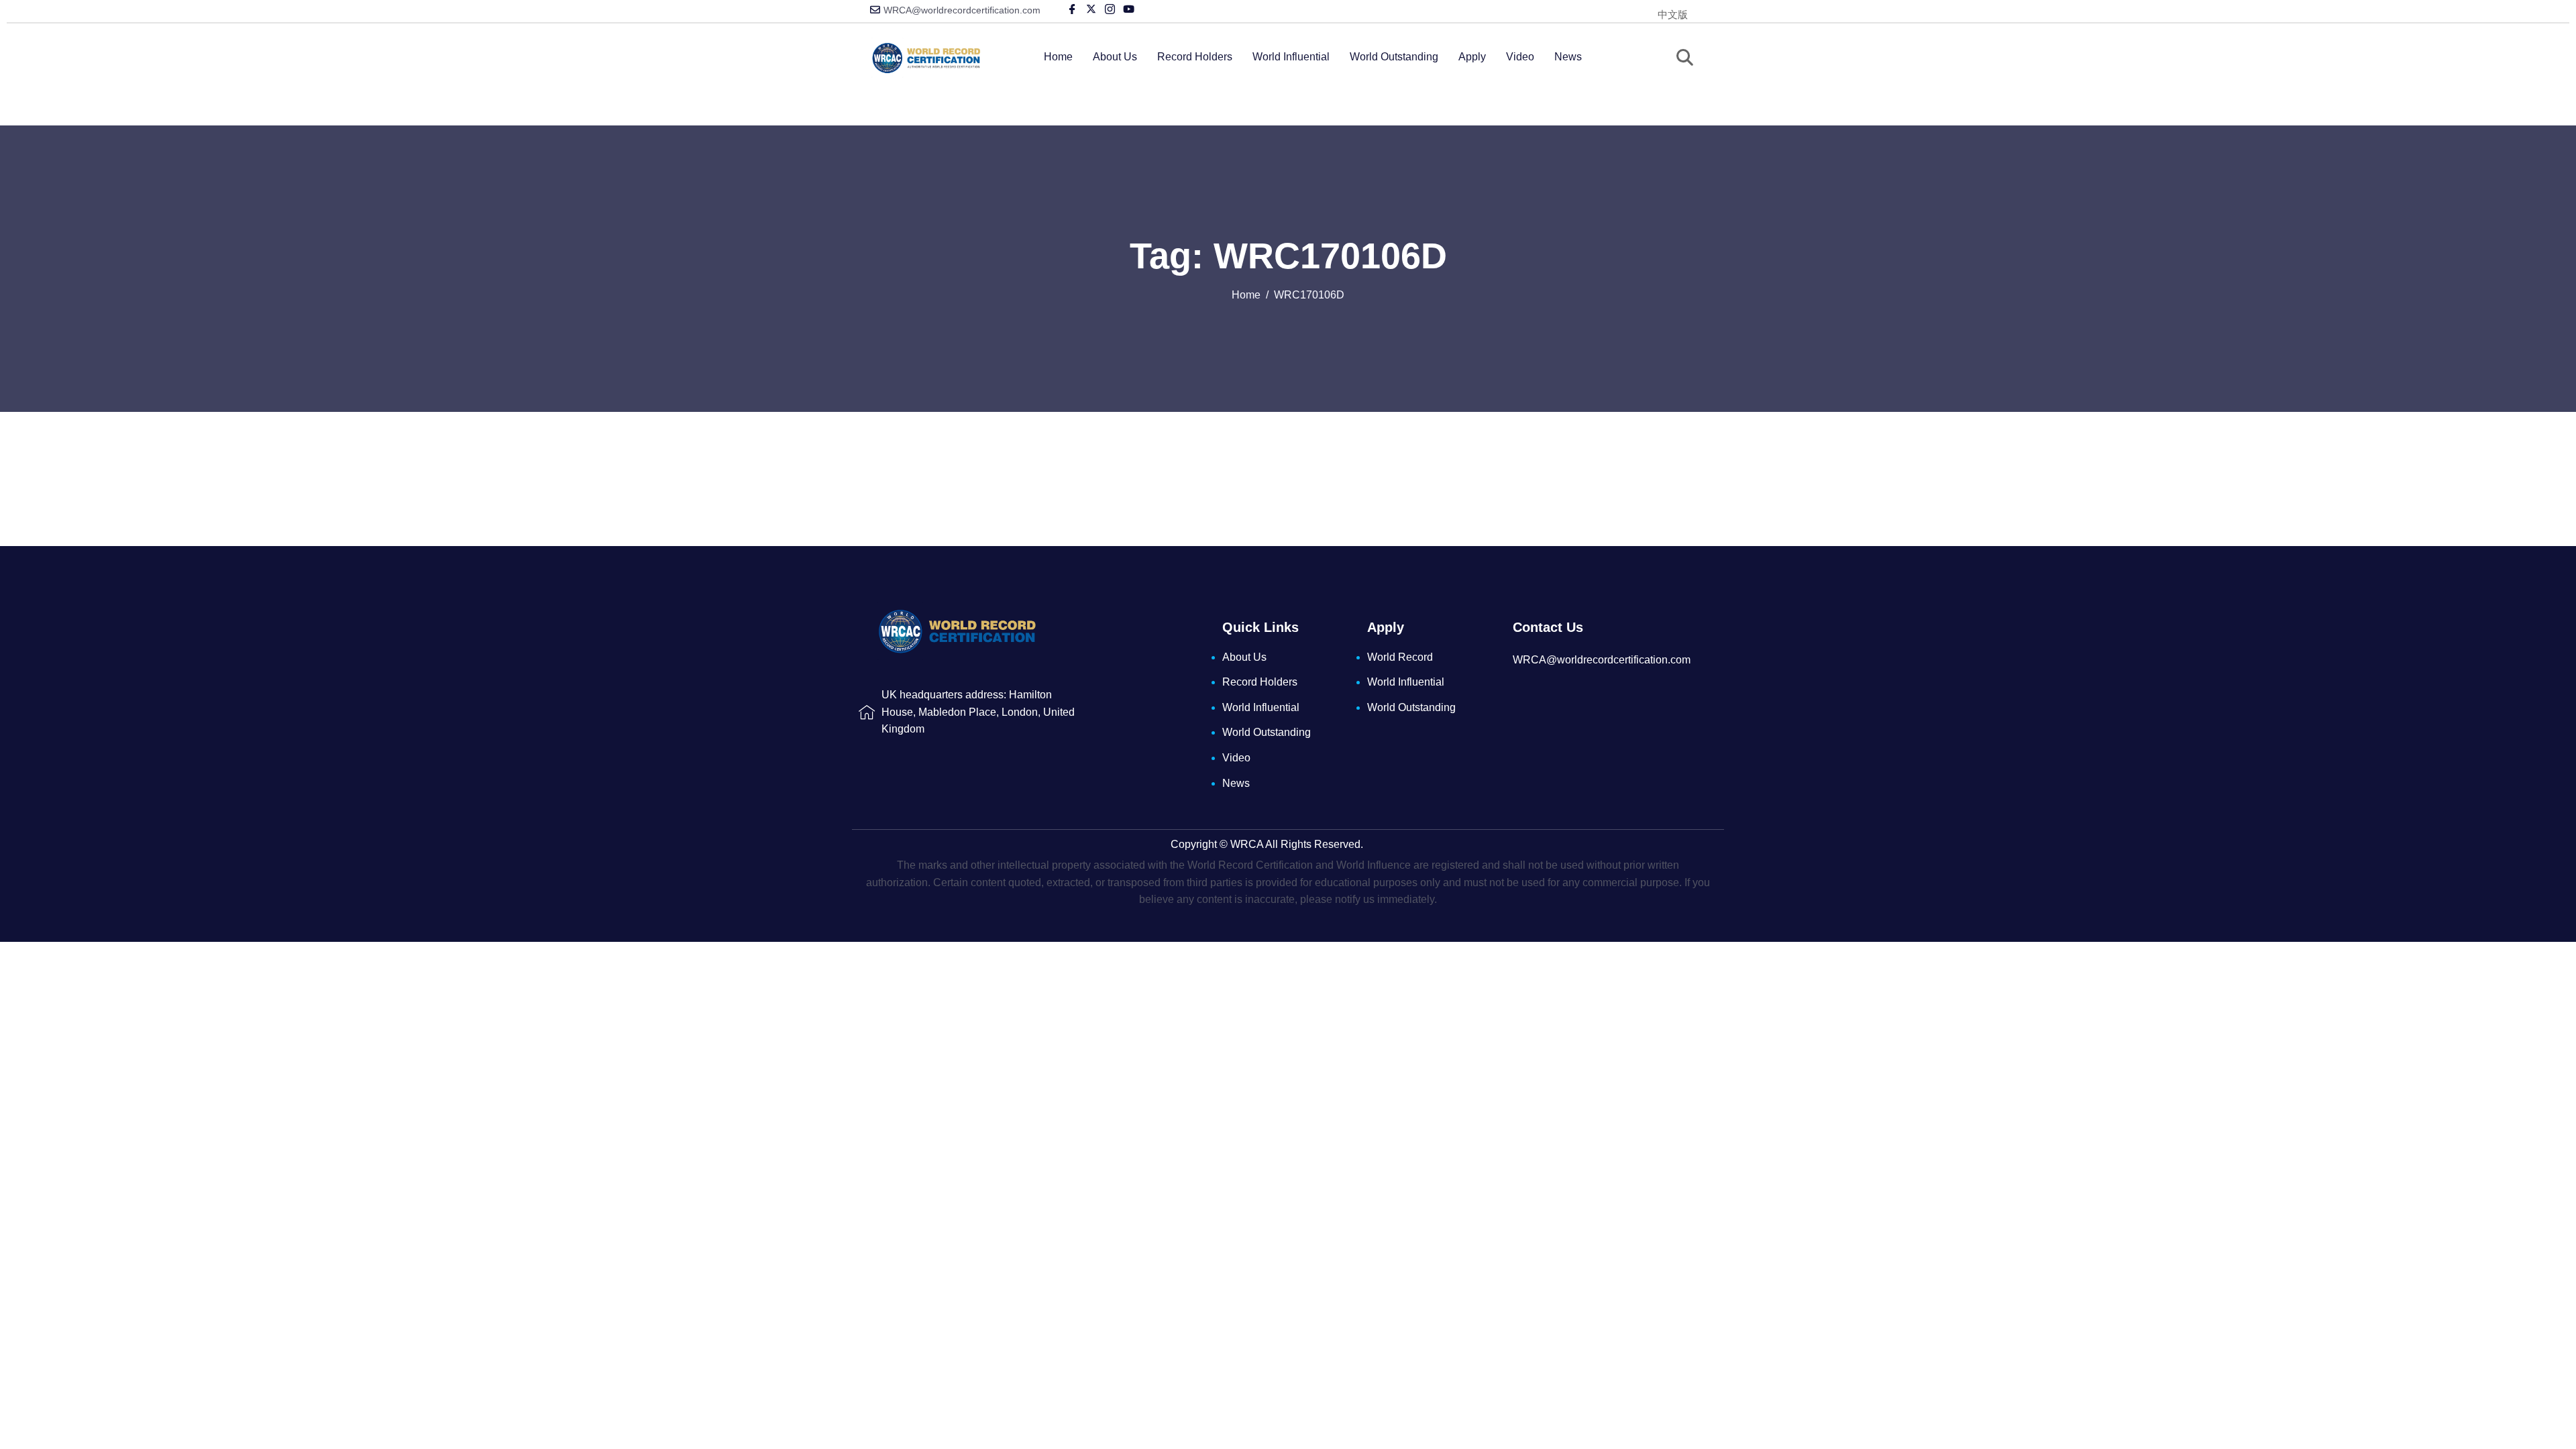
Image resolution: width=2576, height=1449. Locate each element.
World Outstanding (1394, 57)
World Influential (1291, 57)
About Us (1115, 57)
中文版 (1673, 14)
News (1568, 57)
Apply (1472, 57)
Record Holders (1195, 57)
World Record (1400, 657)
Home (1058, 57)
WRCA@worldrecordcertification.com (962, 10)
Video (1520, 57)
